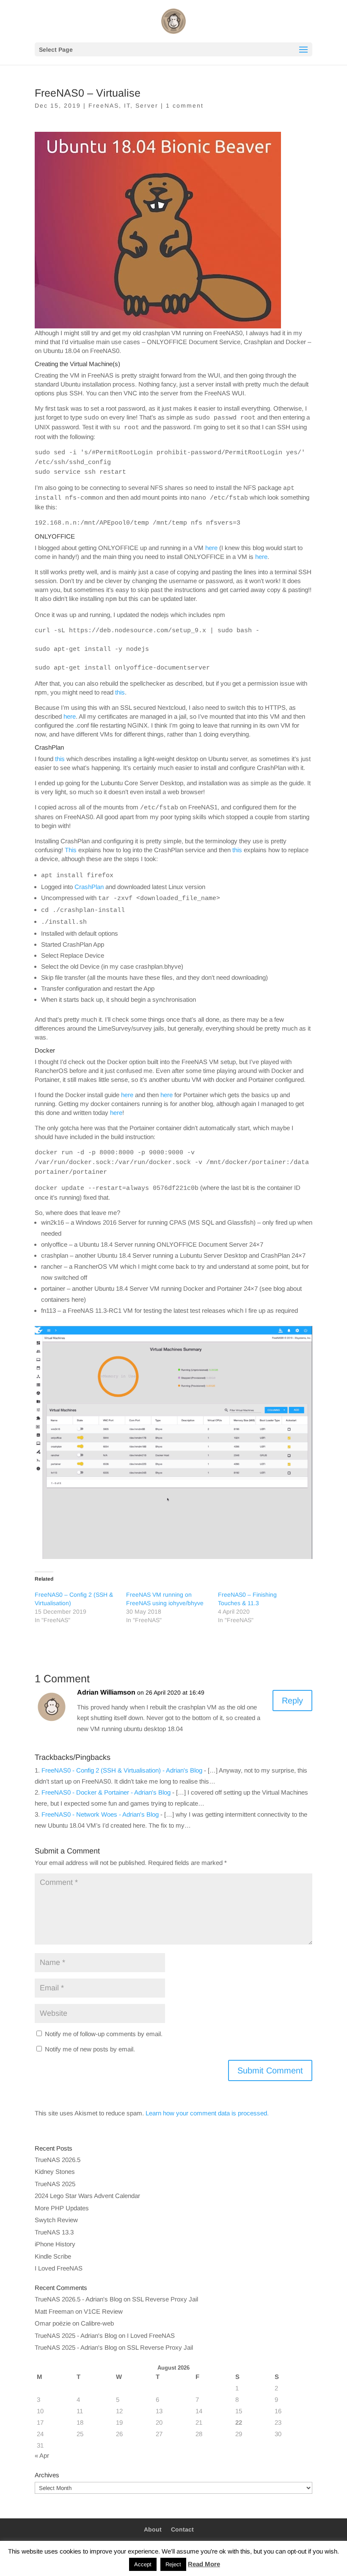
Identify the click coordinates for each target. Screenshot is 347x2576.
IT (127, 106)
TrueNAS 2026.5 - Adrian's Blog (78, 2299)
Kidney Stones (55, 2172)
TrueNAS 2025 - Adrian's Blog (76, 2336)
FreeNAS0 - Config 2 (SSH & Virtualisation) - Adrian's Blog (122, 1770)
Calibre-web (97, 2323)
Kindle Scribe (53, 2256)
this (120, 692)
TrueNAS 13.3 (54, 2232)
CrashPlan (89, 887)
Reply (292, 1701)
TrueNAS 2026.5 (58, 2160)
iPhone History (55, 2244)
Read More (204, 2564)
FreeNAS (104, 106)
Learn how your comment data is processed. (207, 2113)
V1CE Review (103, 2311)
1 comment (185, 106)
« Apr (42, 2455)
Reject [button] (173, 2564)
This (71, 850)
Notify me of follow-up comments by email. (104, 2034)
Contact (182, 2529)
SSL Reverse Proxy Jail (165, 2299)
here (211, 548)
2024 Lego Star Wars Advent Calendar (87, 2196)
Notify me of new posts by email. (90, 2049)
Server (147, 106)
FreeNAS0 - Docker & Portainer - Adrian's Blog (106, 1792)
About (153, 2529)
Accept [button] (143, 2564)
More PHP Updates (62, 2208)
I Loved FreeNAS (59, 2268)
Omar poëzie (53, 2323)
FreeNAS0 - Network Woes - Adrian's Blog (100, 1814)
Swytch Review (56, 2220)
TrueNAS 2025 (55, 2184)
